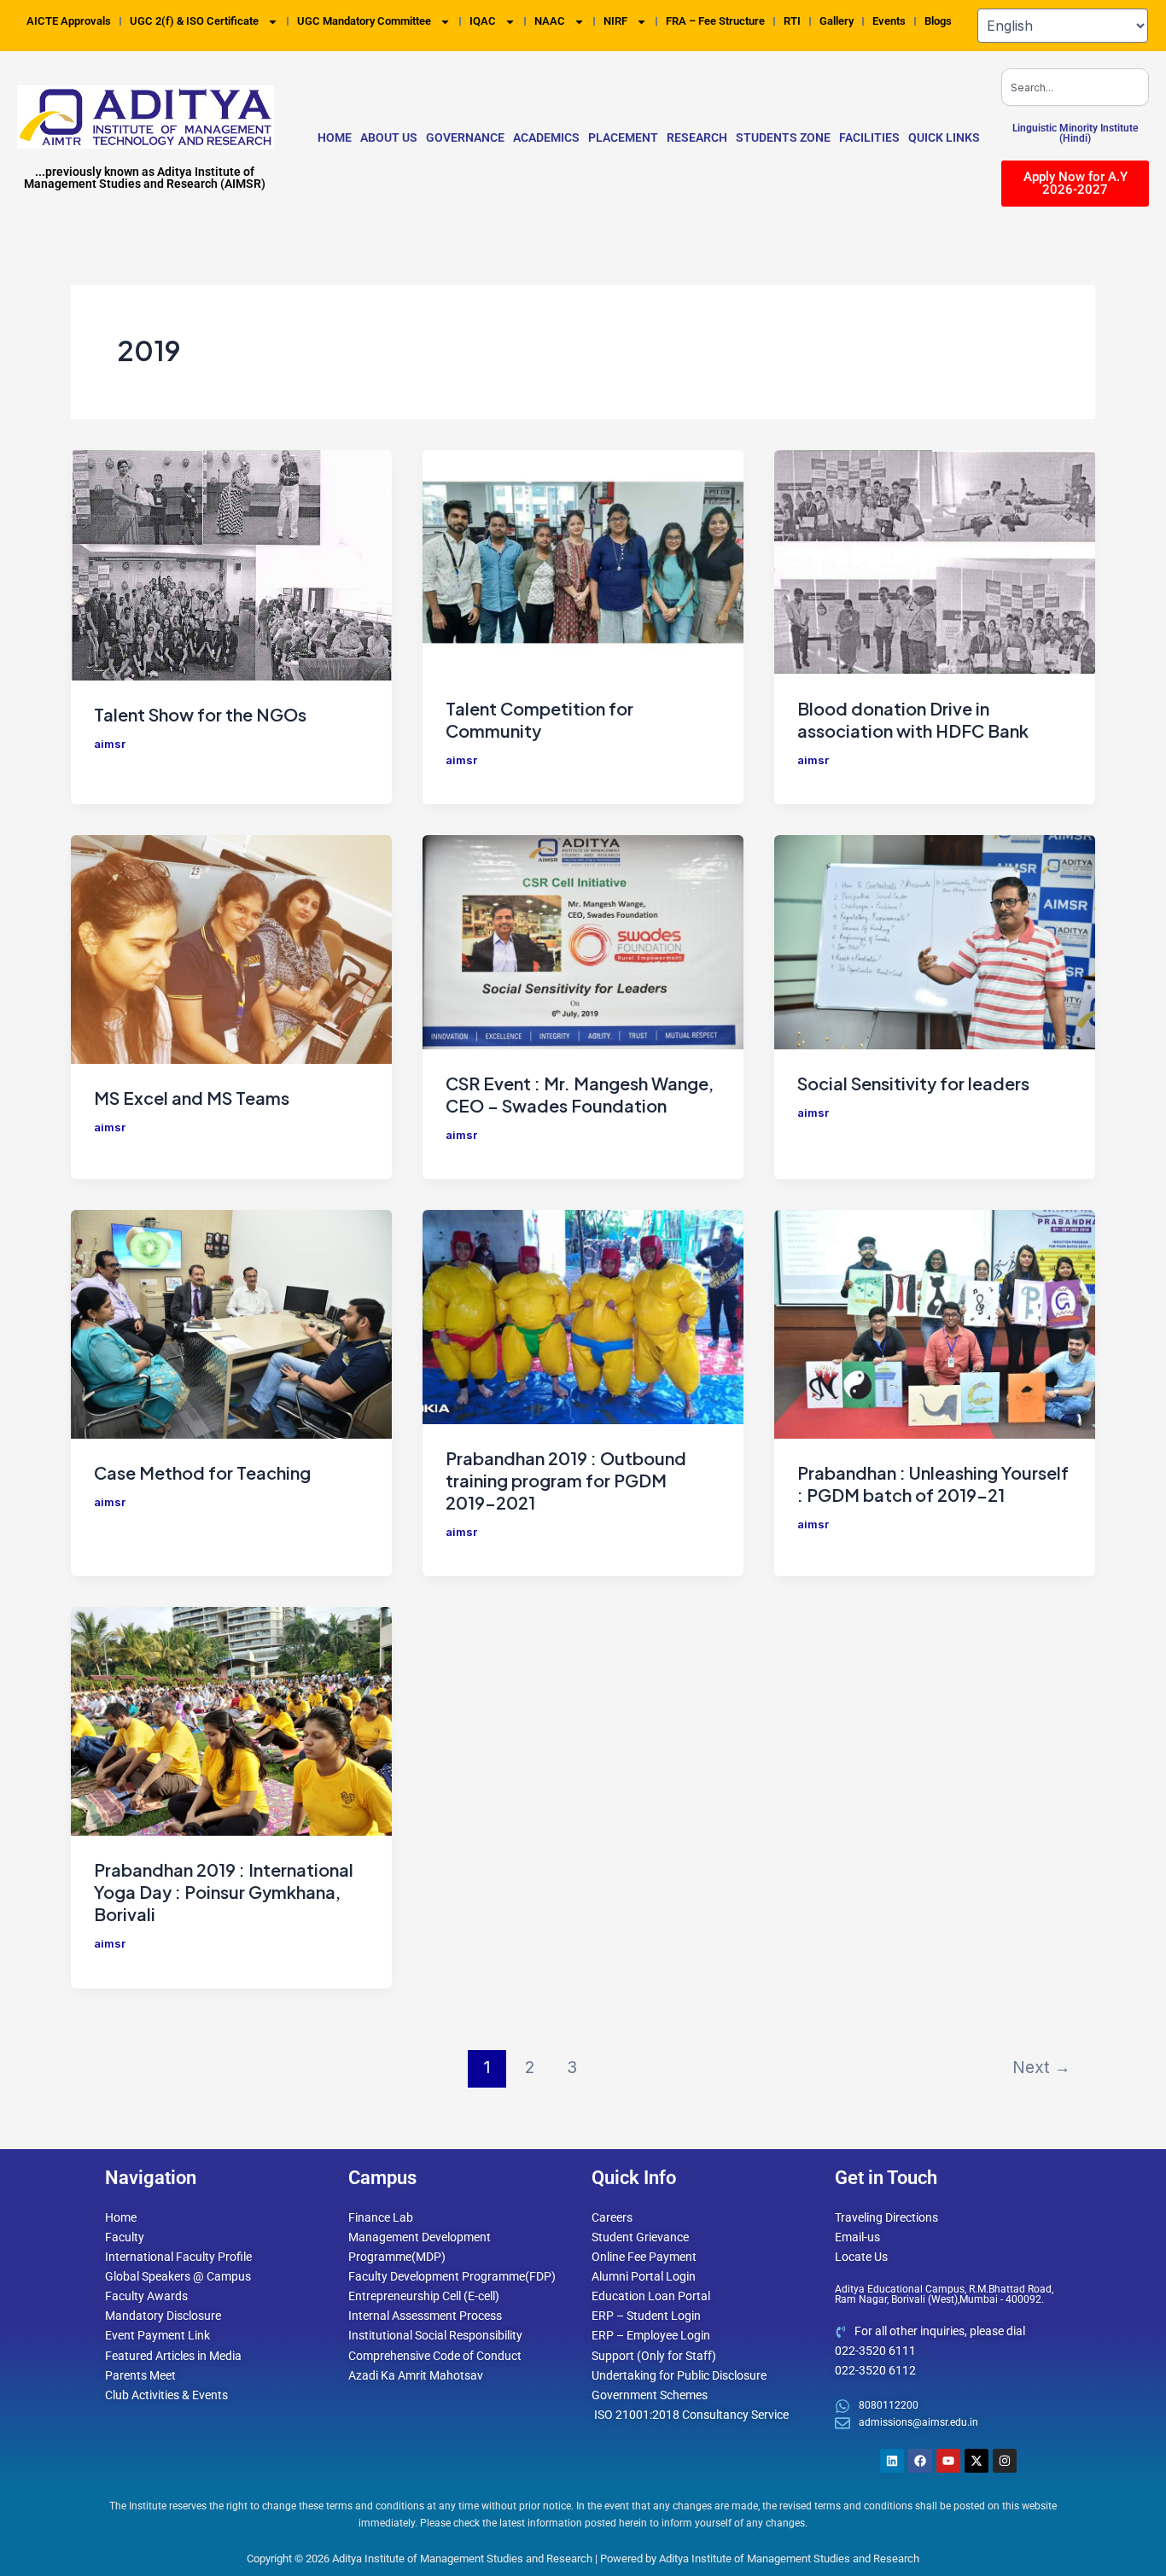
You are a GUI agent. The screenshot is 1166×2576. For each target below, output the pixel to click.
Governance (465, 137)
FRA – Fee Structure (715, 21)
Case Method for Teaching (202, 1472)
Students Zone (783, 137)
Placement (623, 137)
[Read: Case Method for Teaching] (231, 1323)
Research (697, 137)
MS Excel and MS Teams (192, 1098)
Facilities (869, 137)
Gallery (837, 21)
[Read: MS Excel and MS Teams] (231, 948)
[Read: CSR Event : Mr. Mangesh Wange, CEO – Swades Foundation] (583, 941)
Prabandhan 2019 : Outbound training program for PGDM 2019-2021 (566, 1480)
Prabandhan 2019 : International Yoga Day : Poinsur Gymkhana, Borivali (224, 1892)
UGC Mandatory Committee (364, 21)
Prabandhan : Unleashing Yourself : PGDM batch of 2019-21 (933, 1484)
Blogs (938, 21)
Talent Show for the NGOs (200, 714)
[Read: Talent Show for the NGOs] (231, 564)
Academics (546, 137)
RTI (792, 21)
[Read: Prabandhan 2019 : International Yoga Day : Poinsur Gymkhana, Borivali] (231, 1720)
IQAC (483, 21)
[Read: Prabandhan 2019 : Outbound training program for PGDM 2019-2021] (583, 1315)
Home (335, 137)
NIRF (615, 21)
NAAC (550, 21)
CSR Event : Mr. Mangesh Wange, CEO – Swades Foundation (580, 1094)
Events (889, 21)
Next (1041, 2067)
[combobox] (1075, 87)
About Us (389, 137)
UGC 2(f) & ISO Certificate (194, 21)
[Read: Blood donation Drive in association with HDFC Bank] (935, 561)
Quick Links (944, 137)
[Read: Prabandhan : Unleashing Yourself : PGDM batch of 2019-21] (935, 1323)
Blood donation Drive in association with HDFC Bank (913, 719)
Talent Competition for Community (539, 719)
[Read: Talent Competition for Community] (583, 561)
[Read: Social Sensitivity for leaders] (935, 941)
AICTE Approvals (69, 21)
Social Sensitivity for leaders (913, 1083)
